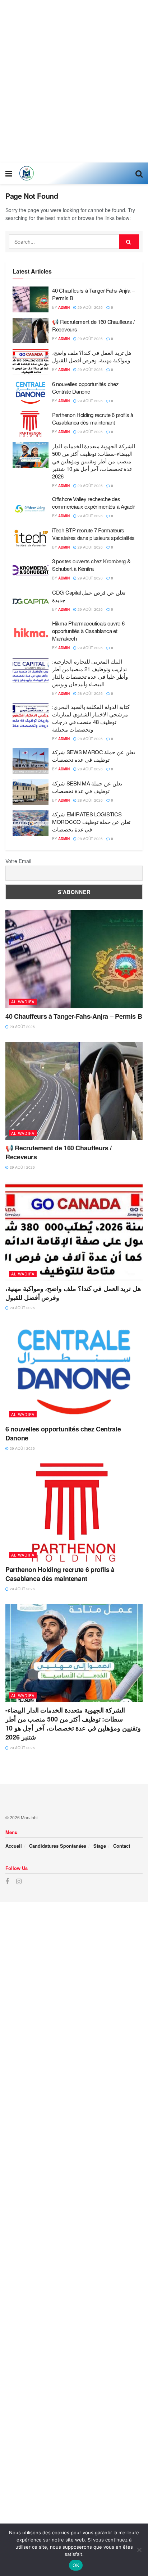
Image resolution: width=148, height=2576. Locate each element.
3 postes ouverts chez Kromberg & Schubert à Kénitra (91, 565)
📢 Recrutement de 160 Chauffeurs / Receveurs (59, 1152)
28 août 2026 (90, 693)
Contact (122, 1846)
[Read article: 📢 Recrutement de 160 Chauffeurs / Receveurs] (31, 331)
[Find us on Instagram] (19, 1881)
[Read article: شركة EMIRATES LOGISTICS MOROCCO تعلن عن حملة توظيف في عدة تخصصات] (31, 823)
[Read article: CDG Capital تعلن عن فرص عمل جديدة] (31, 601)
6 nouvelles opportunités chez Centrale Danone (85, 388)
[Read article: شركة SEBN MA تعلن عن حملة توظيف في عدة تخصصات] (31, 792)
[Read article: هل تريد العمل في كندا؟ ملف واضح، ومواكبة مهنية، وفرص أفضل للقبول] (31, 362)
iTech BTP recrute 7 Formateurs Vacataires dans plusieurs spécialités (93, 534)
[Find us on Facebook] (7, 1881)
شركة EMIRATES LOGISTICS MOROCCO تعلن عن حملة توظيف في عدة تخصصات (91, 822)
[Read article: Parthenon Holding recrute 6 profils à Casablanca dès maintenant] (31, 424)
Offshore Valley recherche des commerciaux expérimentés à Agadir (94, 503)
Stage (100, 1846)
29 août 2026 (90, 307)
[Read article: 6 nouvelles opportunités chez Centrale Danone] (31, 393)
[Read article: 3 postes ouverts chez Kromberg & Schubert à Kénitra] (31, 570)
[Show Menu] (9, 173)
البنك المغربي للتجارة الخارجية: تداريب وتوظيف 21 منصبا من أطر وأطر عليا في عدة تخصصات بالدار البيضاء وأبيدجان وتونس (90, 673)
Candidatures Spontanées (58, 1846)
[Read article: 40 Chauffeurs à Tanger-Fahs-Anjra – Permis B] (31, 299)
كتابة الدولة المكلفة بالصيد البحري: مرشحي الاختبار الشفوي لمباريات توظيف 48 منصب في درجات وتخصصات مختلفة (91, 718)
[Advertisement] (74, 81)
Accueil (14, 1846)
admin (64, 307)
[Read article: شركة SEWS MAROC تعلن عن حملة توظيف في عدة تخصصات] (31, 761)
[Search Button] (139, 173)
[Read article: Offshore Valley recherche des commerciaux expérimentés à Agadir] (31, 508)
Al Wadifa (23, 1001)
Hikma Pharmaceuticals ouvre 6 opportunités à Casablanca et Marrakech (88, 631)
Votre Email (18, 861)
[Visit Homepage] (27, 173)
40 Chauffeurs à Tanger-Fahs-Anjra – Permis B (74, 1016)
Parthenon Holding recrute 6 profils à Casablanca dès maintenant (93, 418)
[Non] (139, 2550)
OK (76, 2565)
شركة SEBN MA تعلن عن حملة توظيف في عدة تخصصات (87, 787)
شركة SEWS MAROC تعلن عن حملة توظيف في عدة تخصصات (94, 756)
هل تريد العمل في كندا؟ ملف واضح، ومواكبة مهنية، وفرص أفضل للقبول (92, 356)
